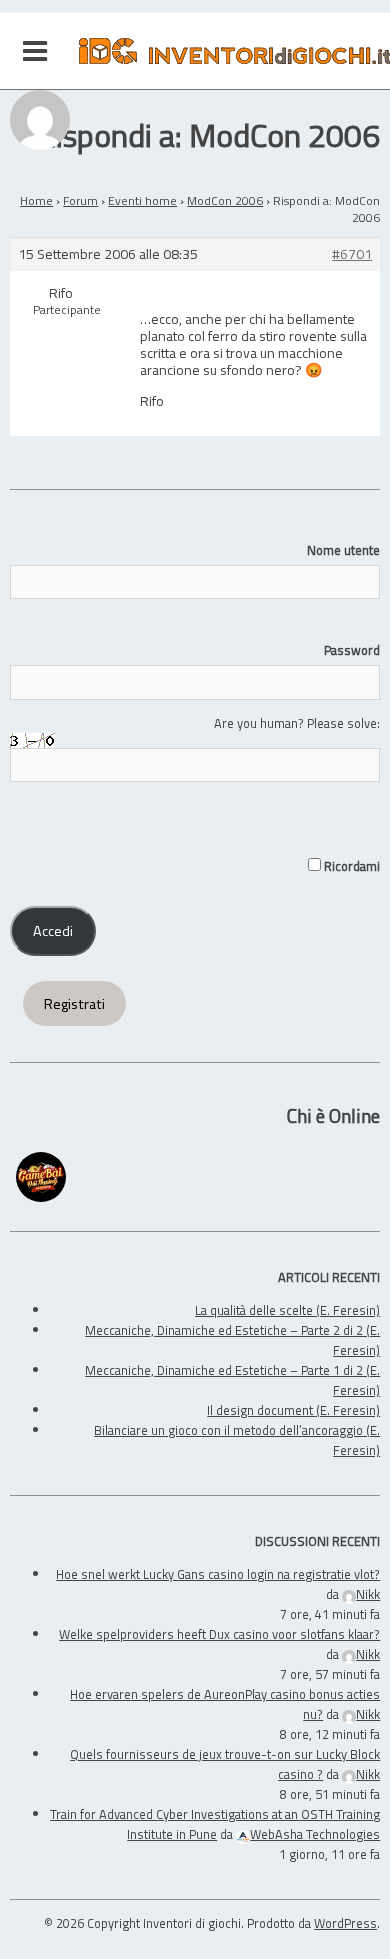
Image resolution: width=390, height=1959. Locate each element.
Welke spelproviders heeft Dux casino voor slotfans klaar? (219, 1634)
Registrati (74, 1004)
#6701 (352, 254)
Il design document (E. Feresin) (293, 1410)
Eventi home (142, 200)
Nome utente (343, 550)
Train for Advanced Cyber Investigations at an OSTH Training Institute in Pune (215, 1824)
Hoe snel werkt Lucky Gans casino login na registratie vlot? (218, 1574)
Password (352, 650)
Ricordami (350, 866)
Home (36, 200)
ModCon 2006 (225, 200)
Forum (80, 200)
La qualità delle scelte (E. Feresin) (287, 1310)
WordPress (345, 1923)
